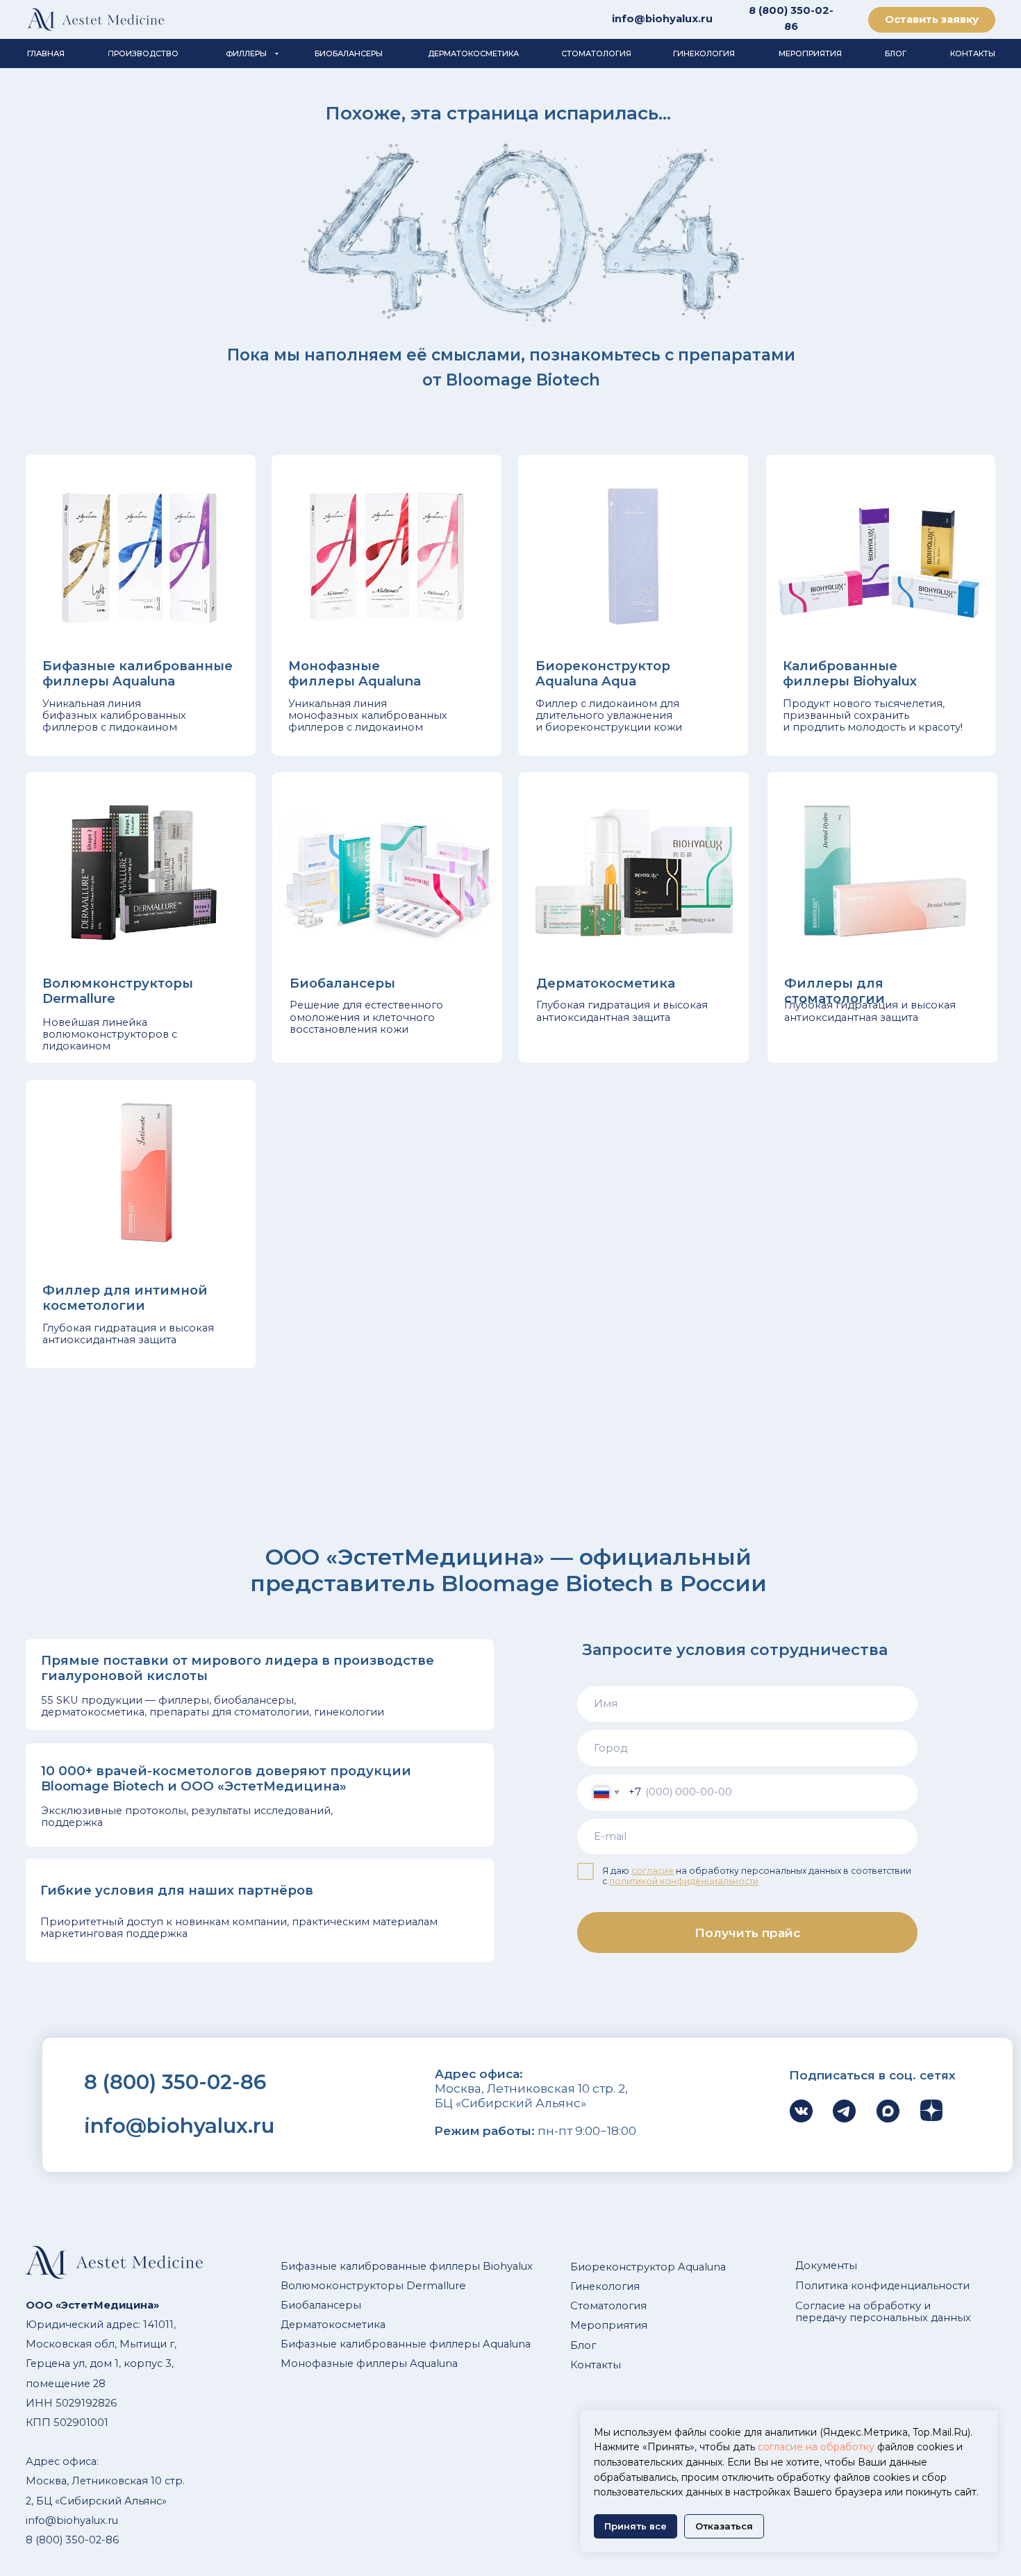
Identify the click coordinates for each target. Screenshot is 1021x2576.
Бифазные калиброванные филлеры (380, 2266)
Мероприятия (609, 2325)
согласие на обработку (816, 2447)
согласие (653, 1871)
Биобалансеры (321, 2305)
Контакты (596, 2365)
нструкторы (371, 2286)
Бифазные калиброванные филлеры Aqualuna (406, 2344)
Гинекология (605, 2286)
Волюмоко (310, 2286)
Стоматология (608, 2306)
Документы (826, 2266)
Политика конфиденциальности (882, 2286)
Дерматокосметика (333, 2325)
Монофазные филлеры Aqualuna (369, 2363)
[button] (932, 20)
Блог (583, 2345)
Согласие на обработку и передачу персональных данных (883, 2312)
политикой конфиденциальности (684, 1881)
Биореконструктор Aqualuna (648, 2267)
